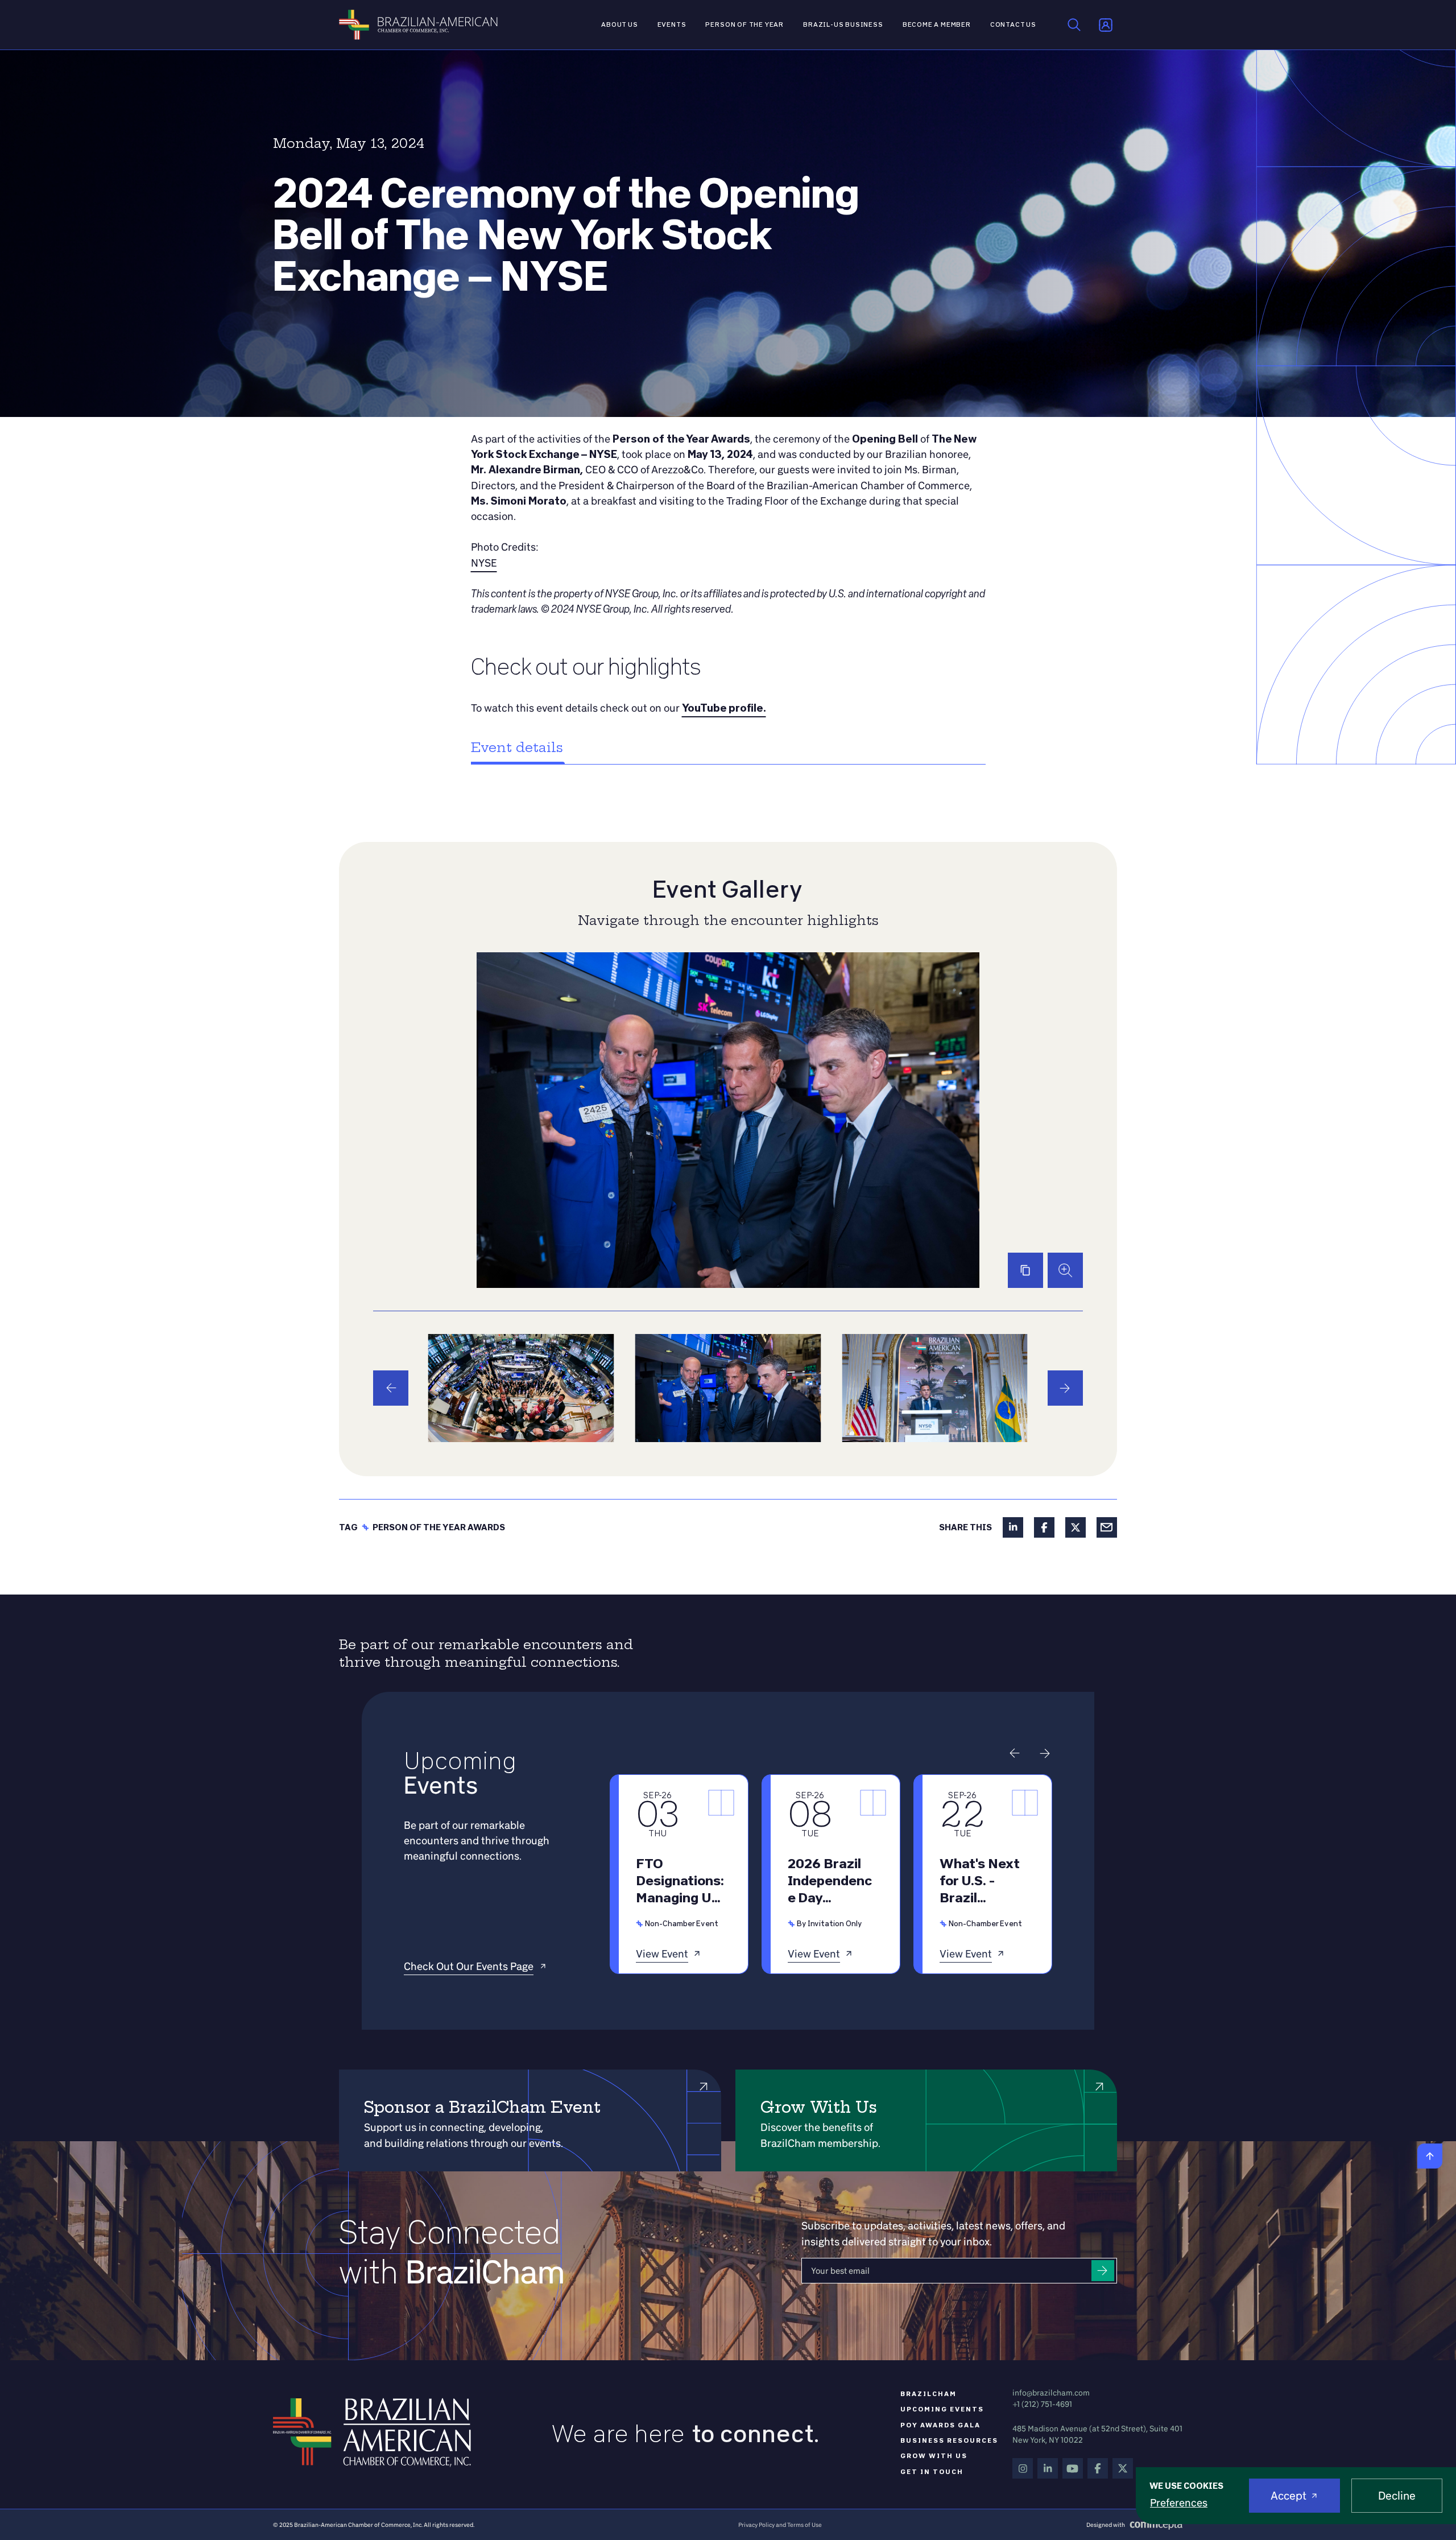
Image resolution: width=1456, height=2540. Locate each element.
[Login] (1106, 25)
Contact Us (1013, 24)
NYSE (484, 563)
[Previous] (391, 1388)
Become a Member (937, 24)
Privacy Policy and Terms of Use (780, 2525)
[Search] (1074, 25)
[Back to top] (1430, 2156)
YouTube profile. (724, 708)
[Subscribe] (1103, 2271)
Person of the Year (744, 24)
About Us (620, 24)
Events (672, 24)
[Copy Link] (1025, 1270)
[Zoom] (1065, 1270)
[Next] (1065, 1388)
